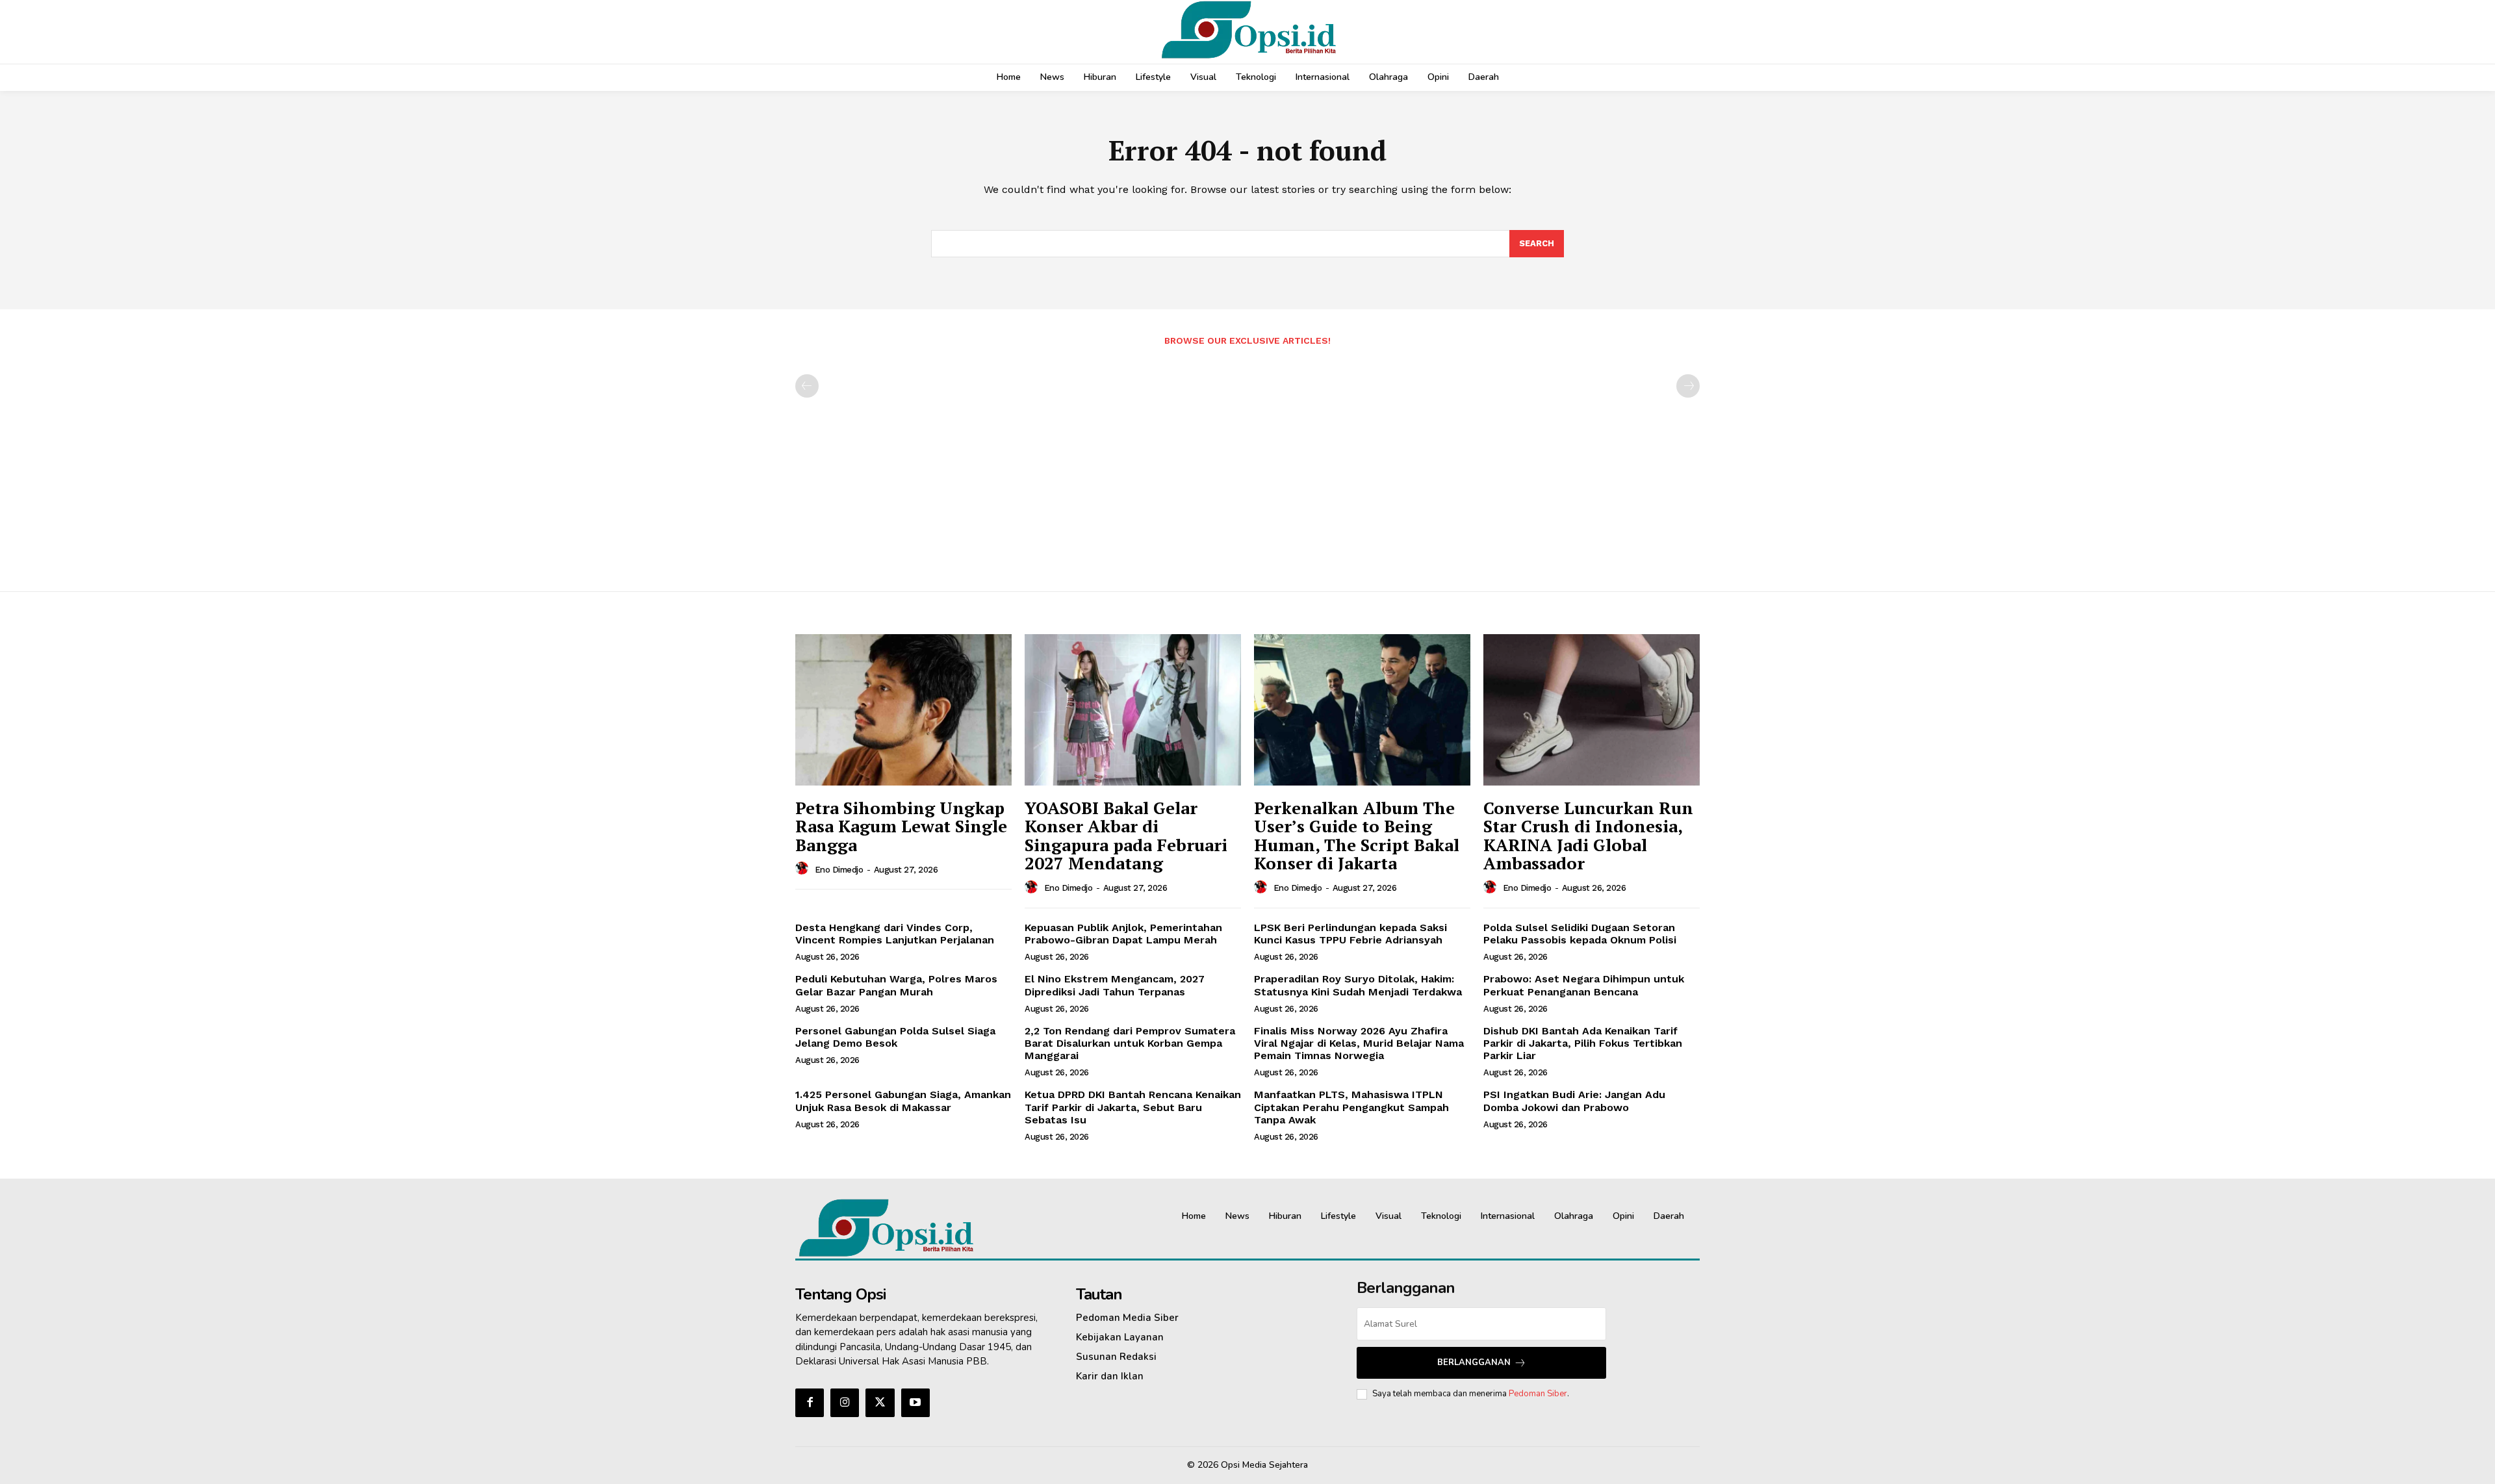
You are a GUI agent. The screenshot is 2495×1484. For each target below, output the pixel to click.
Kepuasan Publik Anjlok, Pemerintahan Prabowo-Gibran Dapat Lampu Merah (1123, 934)
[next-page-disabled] (1688, 386)
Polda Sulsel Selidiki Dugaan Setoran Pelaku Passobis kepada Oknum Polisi (1580, 934)
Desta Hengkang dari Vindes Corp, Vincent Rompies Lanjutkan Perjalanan (895, 934)
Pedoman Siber (1538, 1394)
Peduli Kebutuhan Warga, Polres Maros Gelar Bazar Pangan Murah (896, 985)
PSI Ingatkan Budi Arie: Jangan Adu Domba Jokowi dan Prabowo (1574, 1101)
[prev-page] (807, 386)
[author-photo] (804, 869)
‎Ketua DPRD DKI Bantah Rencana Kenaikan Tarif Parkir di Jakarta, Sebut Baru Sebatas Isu (1133, 1107)
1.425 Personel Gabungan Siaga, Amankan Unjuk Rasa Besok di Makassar (903, 1101)
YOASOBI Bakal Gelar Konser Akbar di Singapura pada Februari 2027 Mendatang (1126, 836)
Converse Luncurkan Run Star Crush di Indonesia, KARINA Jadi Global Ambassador (1588, 836)
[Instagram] (845, 1403)
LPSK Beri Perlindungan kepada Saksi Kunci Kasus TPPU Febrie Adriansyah (1350, 934)
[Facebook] (810, 1403)
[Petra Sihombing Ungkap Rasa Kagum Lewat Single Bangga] (903, 710)
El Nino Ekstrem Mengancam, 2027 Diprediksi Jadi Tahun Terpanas (1115, 985)
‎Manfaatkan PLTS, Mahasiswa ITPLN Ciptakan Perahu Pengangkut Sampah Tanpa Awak (1351, 1107)
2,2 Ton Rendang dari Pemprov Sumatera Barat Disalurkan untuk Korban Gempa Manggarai (1130, 1043)
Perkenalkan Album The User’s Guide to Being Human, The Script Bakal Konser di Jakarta (1357, 836)
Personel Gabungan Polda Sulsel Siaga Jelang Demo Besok (895, 1037)
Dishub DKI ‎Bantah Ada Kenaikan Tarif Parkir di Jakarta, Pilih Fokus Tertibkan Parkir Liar (1583, 1043)
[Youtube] (915, 1403)
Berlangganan (1474, 1362)
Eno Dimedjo (839, 870)
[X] (880, 1403)
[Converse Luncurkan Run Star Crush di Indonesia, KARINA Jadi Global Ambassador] (1592, 710)
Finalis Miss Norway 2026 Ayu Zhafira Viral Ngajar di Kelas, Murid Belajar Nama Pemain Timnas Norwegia (1359, 1043)
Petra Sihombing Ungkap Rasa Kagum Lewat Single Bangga (901, 826)
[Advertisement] (1247, 462)
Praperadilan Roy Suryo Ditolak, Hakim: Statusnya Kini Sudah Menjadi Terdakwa (1358, 985)
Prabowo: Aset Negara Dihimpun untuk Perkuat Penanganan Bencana (1584, 985)
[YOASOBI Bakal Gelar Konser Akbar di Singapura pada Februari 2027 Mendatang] (1133, 710)
